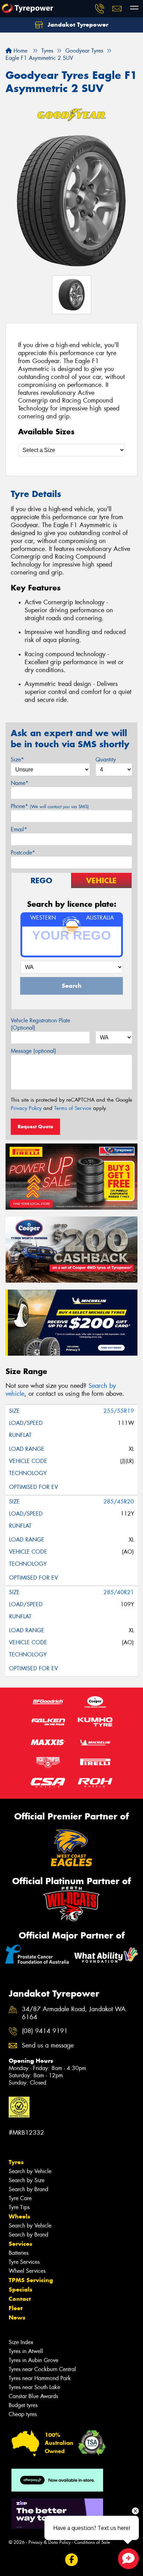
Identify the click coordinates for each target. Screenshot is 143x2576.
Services (20, 2244)
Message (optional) (33, 1051)
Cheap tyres (23, 2414)
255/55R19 (119, 1411)
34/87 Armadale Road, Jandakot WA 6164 (74, 2013)
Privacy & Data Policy (49, 2542)
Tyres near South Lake (34, 2387)
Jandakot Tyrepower (77, 25)
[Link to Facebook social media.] (72, 2560)
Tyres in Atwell (26, 2351)
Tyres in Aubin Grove (33, 2360)
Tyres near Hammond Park (40, 2378)
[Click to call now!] (100, 9)
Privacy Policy (26, 1108)
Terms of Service (73, 1108)
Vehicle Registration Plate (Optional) (40, 1024)
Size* (17, 760)
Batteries (19, 2253)
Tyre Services (24, 2262)
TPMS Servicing (31, 2280)
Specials (20, 2289)
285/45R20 (119, 1502)
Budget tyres (23, 2405)
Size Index (21, 2342)
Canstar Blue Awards (33, 2396)
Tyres (16, 2162)
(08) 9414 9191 (45, 2031)
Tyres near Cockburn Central (42, 2369)
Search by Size (27, 2180)
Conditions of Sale (92, 2542)
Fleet (16, 2308)
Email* (19, 829)
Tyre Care (20, 2198)
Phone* (50, 806)
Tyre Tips (19, 2207)
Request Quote (35, 1127)
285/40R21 (119, 1592)
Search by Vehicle (30, 2171)
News (17, 2317)
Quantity (106, 760)
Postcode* (23, 853)
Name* (20, 783)
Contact (20, 2299)
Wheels (19, 2216)
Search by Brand (28, 2189)
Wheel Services (27, 2271)
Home (20, 51)
